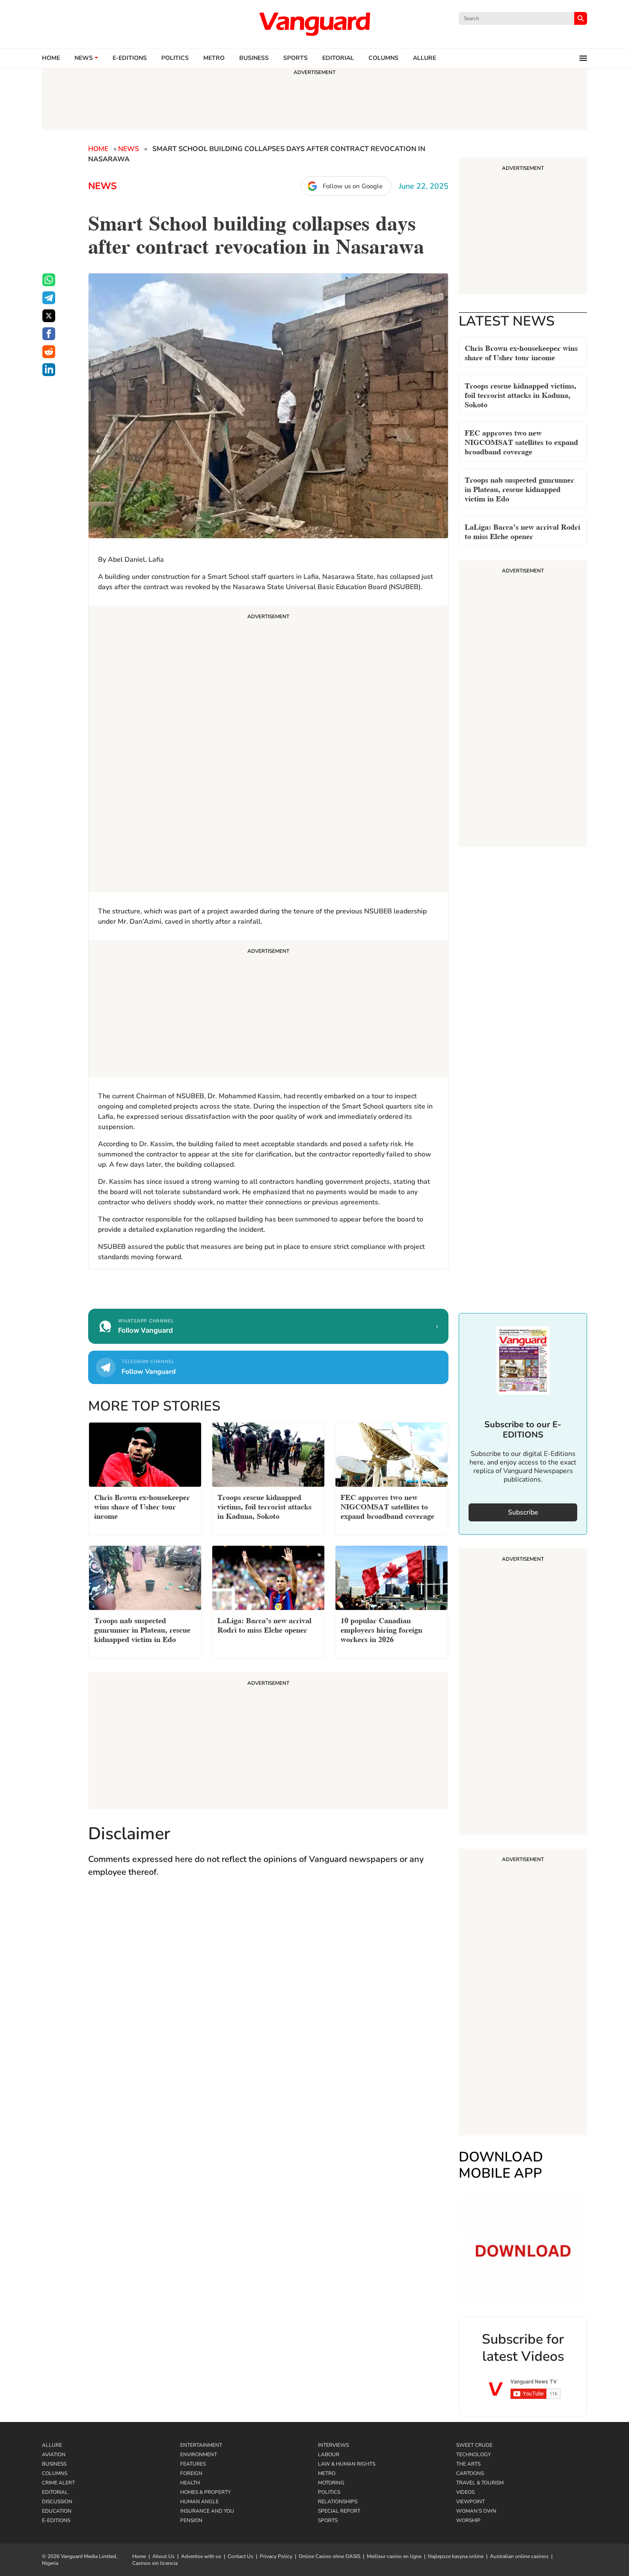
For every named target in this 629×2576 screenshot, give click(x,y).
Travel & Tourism (480, 2483)
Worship (468, 2520)
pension (191, 2520)
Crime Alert (58, 2483)
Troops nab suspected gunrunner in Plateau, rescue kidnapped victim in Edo (519, 488)
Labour (329, 2454)
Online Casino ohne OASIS (329, 2556)
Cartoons (470, 2473)
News (84, 58)
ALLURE (424, 58)
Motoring (331, 2483)
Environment (199, 2454)
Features (193, 2464)
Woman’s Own (476, 2511)
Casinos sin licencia (155, 2563)
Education (57, 2511)
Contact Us (240, 2556)
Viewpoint (470, 2502)
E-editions (130, 58)
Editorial (338, 58)
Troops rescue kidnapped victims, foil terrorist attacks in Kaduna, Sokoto (521, 394)
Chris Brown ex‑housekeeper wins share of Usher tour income (521, 352)
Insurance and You (207, 2511)
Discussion (57, 2502)
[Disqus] (268, 2010)
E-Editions (56, 2520)
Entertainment (201, 2445)
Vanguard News (314, 24)
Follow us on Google (353, 186)
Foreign (191, 2473)
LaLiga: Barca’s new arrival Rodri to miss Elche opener (522, 531)
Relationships (338, 2502)
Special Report (339, 2511)
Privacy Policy (276, 2556)
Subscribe (523, 1512)
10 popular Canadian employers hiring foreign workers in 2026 (381, 1629)
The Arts (468, 2464)
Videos (465, 2492)
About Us (163, 2556)
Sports (295, 58)
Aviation (54, 2454)
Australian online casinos (519, 2556)
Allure (52, 2445)
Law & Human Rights (347, 2464)
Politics (175, 58)
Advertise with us (201, 2556)
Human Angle (199, 2502)
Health (190, 2483)
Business (254, 58)
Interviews (333, 2445)
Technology (473, 2454)
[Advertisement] (268, 750)
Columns (383, 58)
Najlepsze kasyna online (456, 2556)
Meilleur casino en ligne (394, 2556)
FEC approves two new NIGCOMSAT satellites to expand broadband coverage (521, 441)
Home (51, 58)
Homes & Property (205, 2492)
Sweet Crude (474, 2445)
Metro (214, 58)
